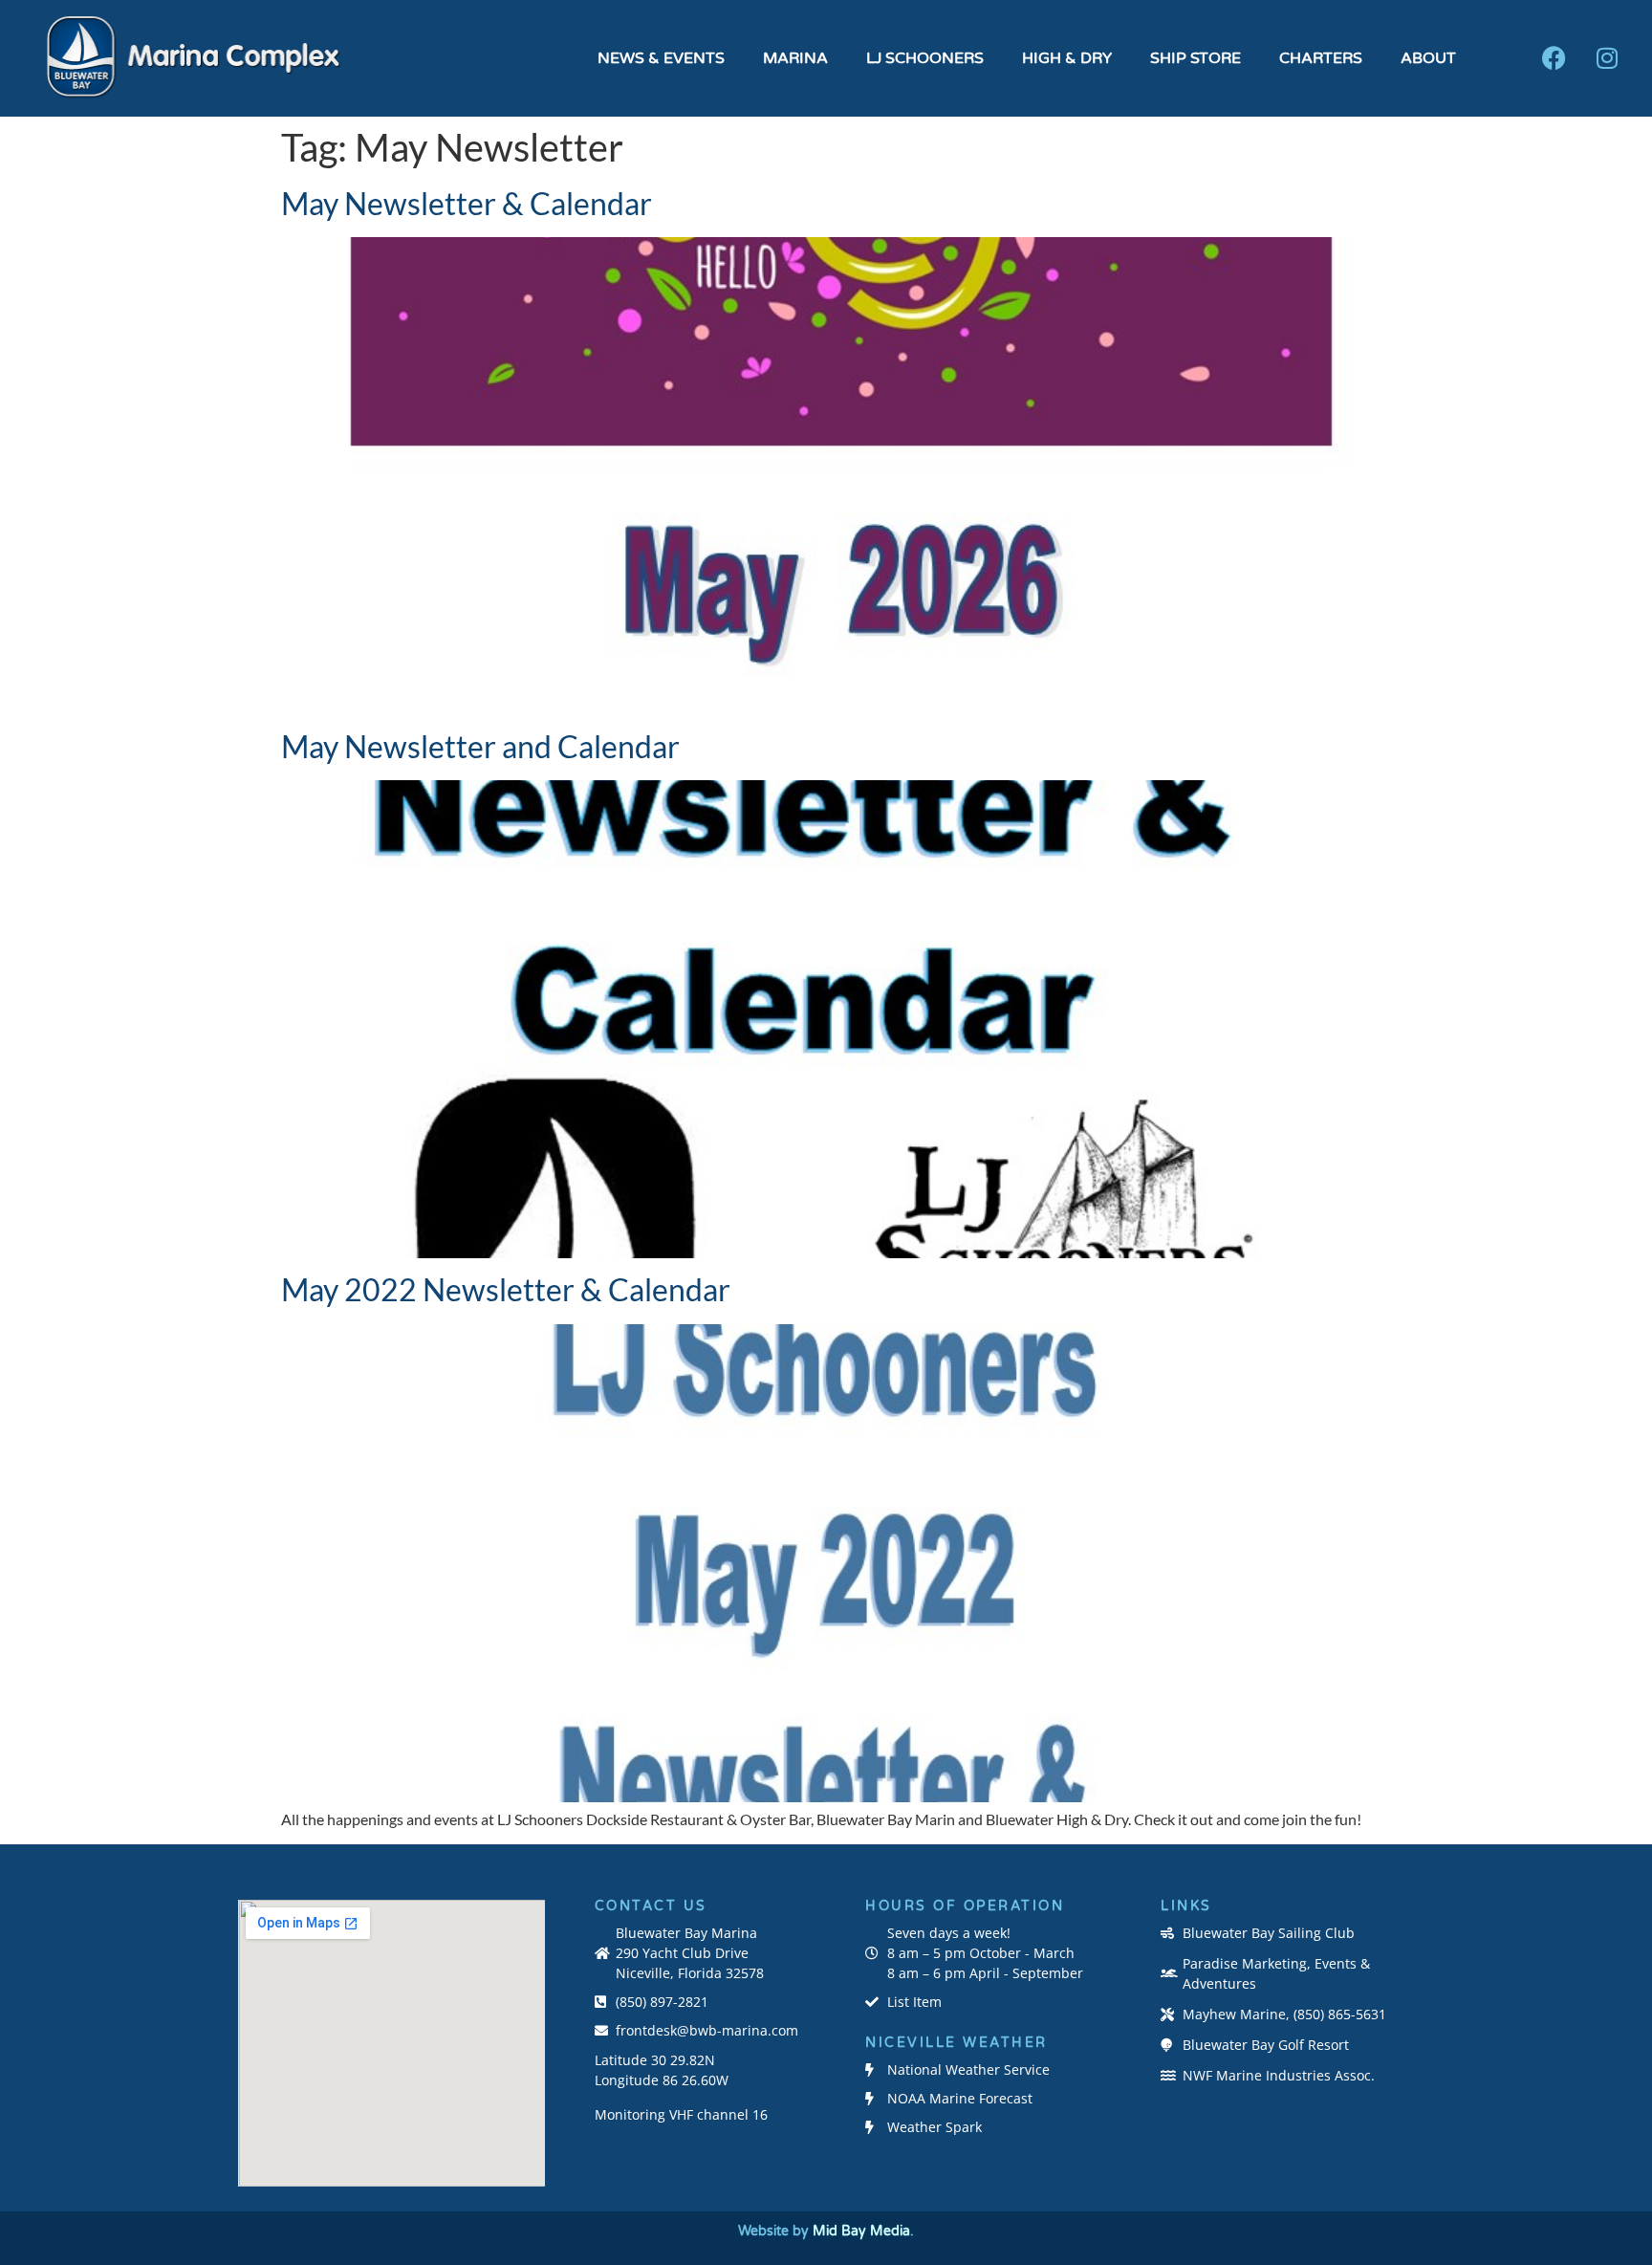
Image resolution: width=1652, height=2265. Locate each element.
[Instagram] (1607, 58)
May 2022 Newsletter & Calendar (506, 1289)
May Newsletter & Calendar (467, 203)
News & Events (661, 58)
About (1428, 58)
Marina (795, 58)
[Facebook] (1554, 58)
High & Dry (1067, 58)
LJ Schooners (925, 58)
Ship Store (1196, 58)
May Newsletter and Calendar (480, 746)
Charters (1321, 58)
